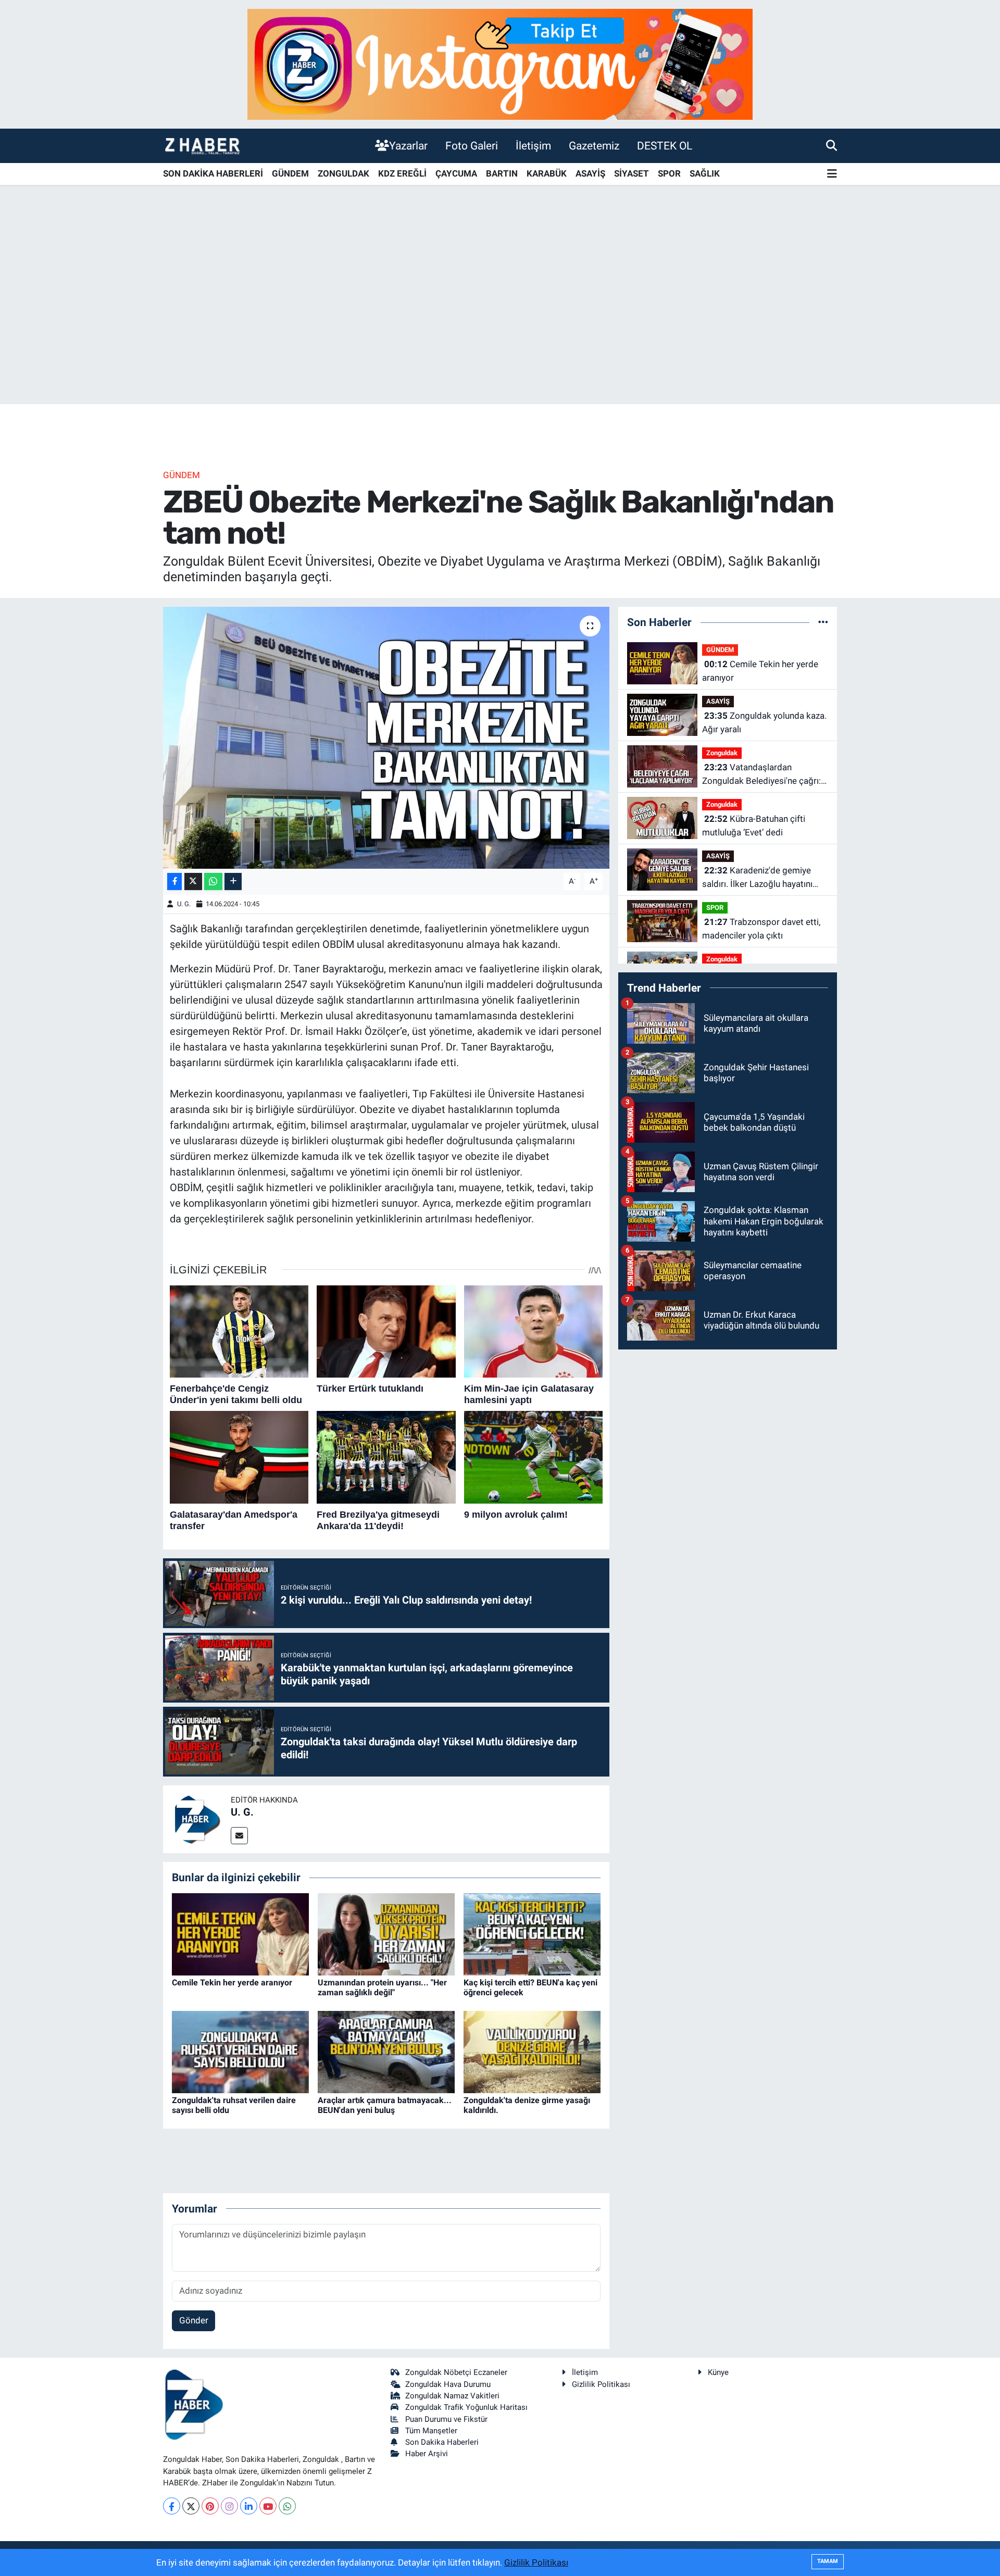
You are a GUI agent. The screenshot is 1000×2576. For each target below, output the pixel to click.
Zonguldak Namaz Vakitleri (452, 2396)
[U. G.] (197, 1819)
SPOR (669, 173)
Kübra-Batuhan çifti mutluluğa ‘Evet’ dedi (754, 826)
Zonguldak (722, 753)
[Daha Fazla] (233, 881)
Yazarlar (408, 146)
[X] (191, 2506)
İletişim (533, 146)
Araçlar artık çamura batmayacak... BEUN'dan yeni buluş (385, 2105)
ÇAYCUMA (456, 173)
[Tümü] (823, 622)
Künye (718, 2372)
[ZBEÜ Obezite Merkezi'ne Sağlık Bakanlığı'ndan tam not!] (386, 737)
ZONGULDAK (343, 173)
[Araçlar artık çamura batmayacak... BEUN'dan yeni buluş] (386, 2051)
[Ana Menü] (832, 174)
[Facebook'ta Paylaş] (174, 881)
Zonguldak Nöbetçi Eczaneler (456, 2372)
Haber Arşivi (427, 2454)
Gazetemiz (594, 146)
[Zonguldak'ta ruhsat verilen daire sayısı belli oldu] (240, 2051)
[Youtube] (268, 2506)
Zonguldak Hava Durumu (448, 2384)
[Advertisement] (500, 322)
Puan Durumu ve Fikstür (446, 2419)
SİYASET (632, 173)
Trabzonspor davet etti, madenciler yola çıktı (761, 929)
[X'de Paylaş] (193, 881)
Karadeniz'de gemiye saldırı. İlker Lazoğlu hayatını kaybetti (757, 878)
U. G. (184, 904)
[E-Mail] (239, 1836)
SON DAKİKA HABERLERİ (213, 173)
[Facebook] (172, 2506)
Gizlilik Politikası (601, 2384)
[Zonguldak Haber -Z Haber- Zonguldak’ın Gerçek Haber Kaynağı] (202, 146)
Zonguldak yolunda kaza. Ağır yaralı (764, 722)
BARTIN (502, 173)
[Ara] (832, 145)
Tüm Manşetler (431, 2431)
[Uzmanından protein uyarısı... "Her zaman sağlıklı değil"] (386, 1933)
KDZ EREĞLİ (402, 173)
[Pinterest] (210, 2506)
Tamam (828, 2561)
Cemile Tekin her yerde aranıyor (232, 1983)
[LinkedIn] (249, 2506)
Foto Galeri (472, 146)
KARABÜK (547, 173)
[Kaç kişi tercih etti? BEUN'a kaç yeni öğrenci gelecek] (532, 1933)
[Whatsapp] (287, 2506)
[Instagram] (229, 2506)
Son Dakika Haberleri (442, 2442)
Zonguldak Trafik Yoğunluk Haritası (466, 2407)
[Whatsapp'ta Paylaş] (213, 881)
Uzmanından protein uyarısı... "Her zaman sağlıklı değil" (382, 1987)
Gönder (194, 2320)
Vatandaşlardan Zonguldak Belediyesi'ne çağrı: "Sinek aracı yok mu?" (761, 775)
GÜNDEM (290, 173)
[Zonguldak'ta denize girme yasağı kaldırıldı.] (532, 2051)
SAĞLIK (705, 173)
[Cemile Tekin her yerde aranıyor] (240, 1933)
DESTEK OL (665, 146)
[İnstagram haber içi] (500, 64)
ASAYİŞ (590, 173)
